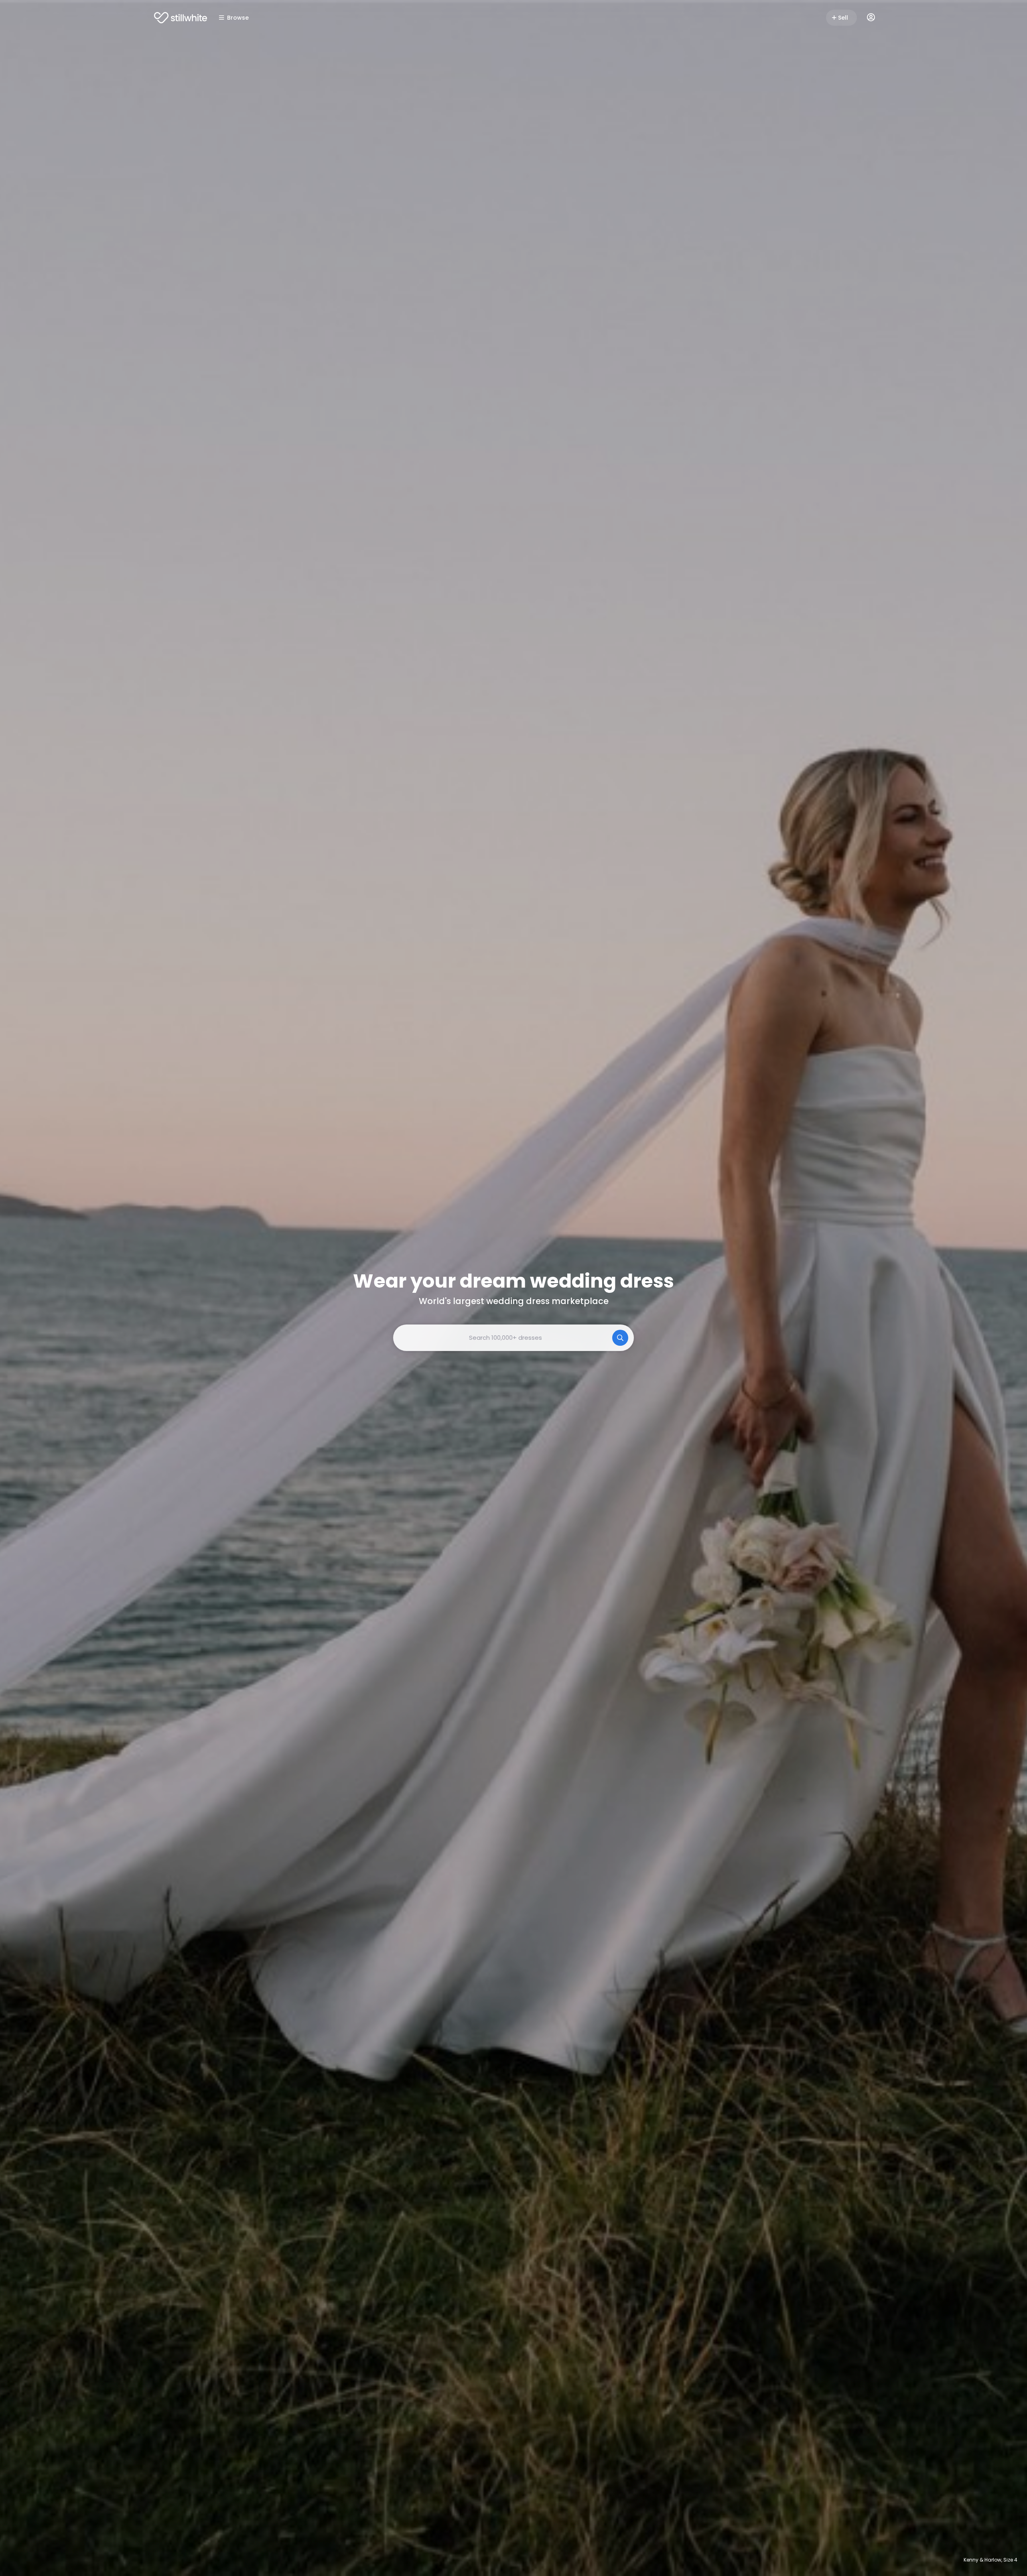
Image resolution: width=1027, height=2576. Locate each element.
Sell (843, 18)
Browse (238, 18)
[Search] (620, 1338)
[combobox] (513, 1338)
